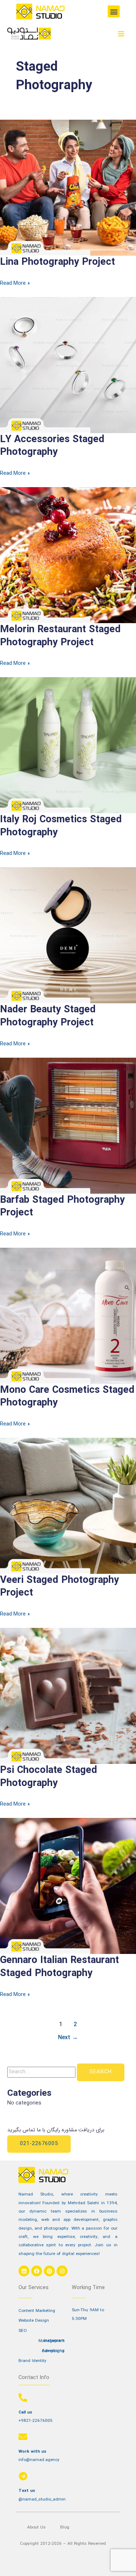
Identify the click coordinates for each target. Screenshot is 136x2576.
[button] (114, 11)
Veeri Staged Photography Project (59, 1587)
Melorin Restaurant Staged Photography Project (60, 636)
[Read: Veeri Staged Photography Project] (68, 1506)
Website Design (34, 2321)
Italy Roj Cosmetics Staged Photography (61, 826)
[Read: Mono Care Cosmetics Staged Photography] (68, 1315)
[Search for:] (42, 2072)
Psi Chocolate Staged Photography (49, 1777)
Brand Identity (32, 2361)
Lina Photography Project (57, 262)
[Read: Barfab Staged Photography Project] (68, 1125)
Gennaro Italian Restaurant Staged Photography (59, 1967)
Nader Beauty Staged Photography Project (48, 1016)
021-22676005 (39, 2144)
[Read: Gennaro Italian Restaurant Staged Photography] (68, 1886)
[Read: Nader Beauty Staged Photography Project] (68, 935)
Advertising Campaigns (53, 2351)
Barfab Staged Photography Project (62, 1207)
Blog (65, 2527)
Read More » (15, 283)
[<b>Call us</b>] (23, 2398)
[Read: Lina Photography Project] (68, 188)
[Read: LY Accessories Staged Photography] (68, 365)
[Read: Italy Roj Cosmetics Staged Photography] (68, 745)
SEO (23, 2331)
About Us (36, 2527)
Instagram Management (51, 2341)
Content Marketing (37, 2311)
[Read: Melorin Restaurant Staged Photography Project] (68, 555)
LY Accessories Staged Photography (52, 446)
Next (68, 2038)
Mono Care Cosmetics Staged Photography (67, 1397)
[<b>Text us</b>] (23, 2476)
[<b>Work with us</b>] (23, 2437)
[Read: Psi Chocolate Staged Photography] (68, 1696)
